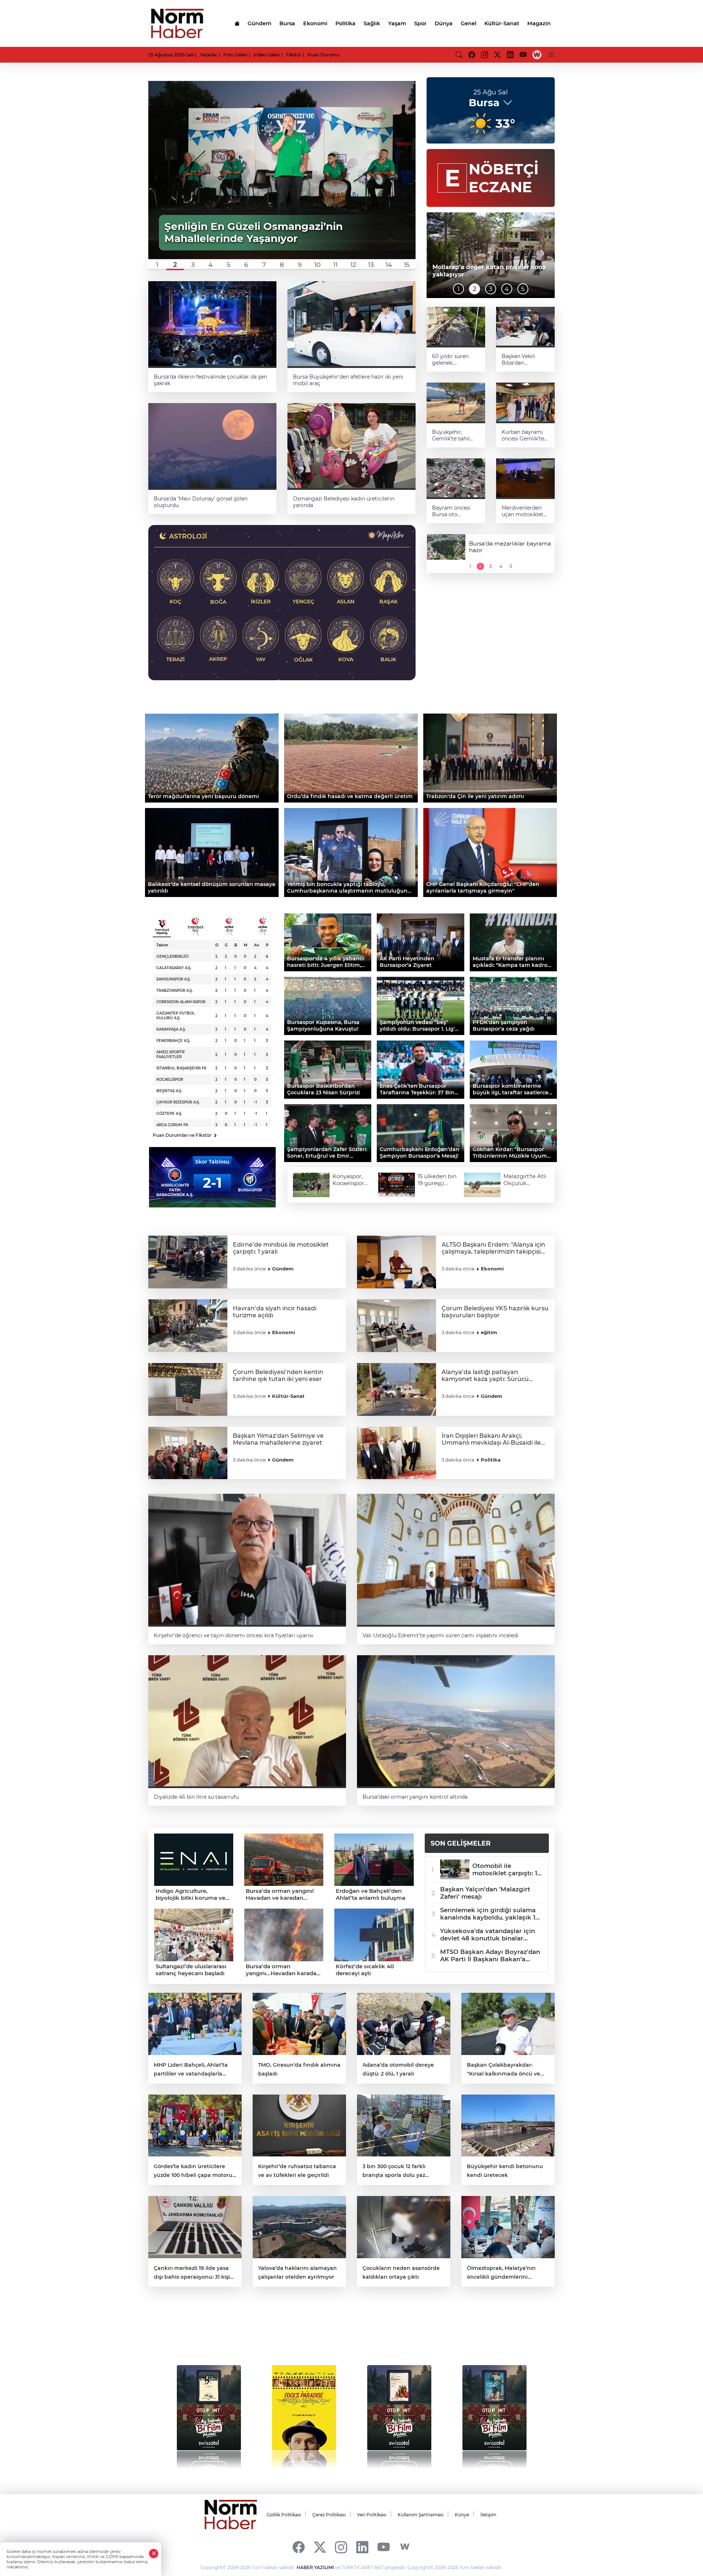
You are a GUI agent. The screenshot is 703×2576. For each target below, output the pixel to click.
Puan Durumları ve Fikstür (185, 1135)
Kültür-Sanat (502, 23)
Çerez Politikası (329, 2515)
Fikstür (294, 55)
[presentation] (169, 2413)
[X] (320, 2547)
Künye (462, 2515)
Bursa (287, 23)
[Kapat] (154, 2553)
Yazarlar (209, 55)
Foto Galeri (235, 55)
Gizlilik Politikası (284, 2515)
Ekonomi (315, 23)
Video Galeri (267, 55)
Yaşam (397, 23)
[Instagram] (341, 2547)
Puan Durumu (323, 55)
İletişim (488, 2515)
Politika (345, 23)
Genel (468, 23)
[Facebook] (299, 2547)
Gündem (259, 23)
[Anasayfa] (237, 23)
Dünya (444, 23)
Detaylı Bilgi (209, 2467)
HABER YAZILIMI (315, 2567)
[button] (157, 265)
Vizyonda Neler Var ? (217, 2333)
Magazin (539, 23)
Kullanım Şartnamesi (421, 2515)
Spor (420, 23)
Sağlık (372, 23)
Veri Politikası (372, 2515)
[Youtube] (384, 2547)
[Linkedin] (362, 2547)
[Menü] (551, 55)
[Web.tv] (537, 55)
